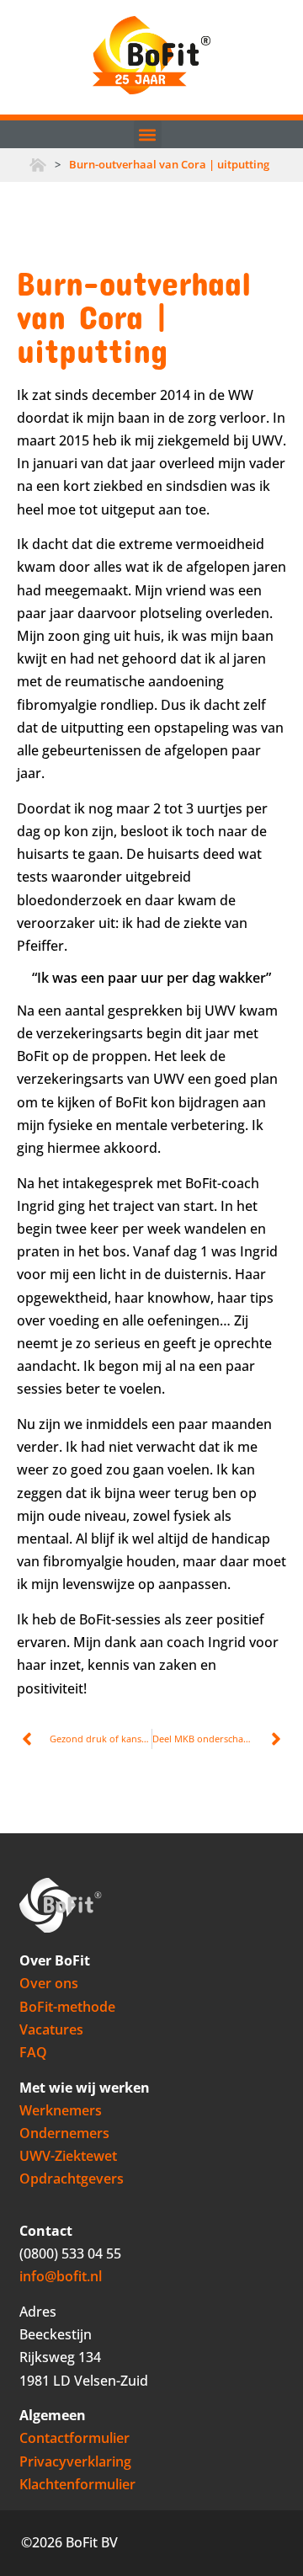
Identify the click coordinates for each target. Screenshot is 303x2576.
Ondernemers (64, 2133)
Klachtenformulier (77, 2484)
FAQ (33, 2052)
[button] (148, 134)
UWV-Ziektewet (68, 2156)
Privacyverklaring (75, 2461)
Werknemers (61, 2110)
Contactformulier (74, 2438)
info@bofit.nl (61, 2276)
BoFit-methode (67, 2007)
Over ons (49, 1983)
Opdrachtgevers (72, 2179)
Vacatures (51, 2029)
